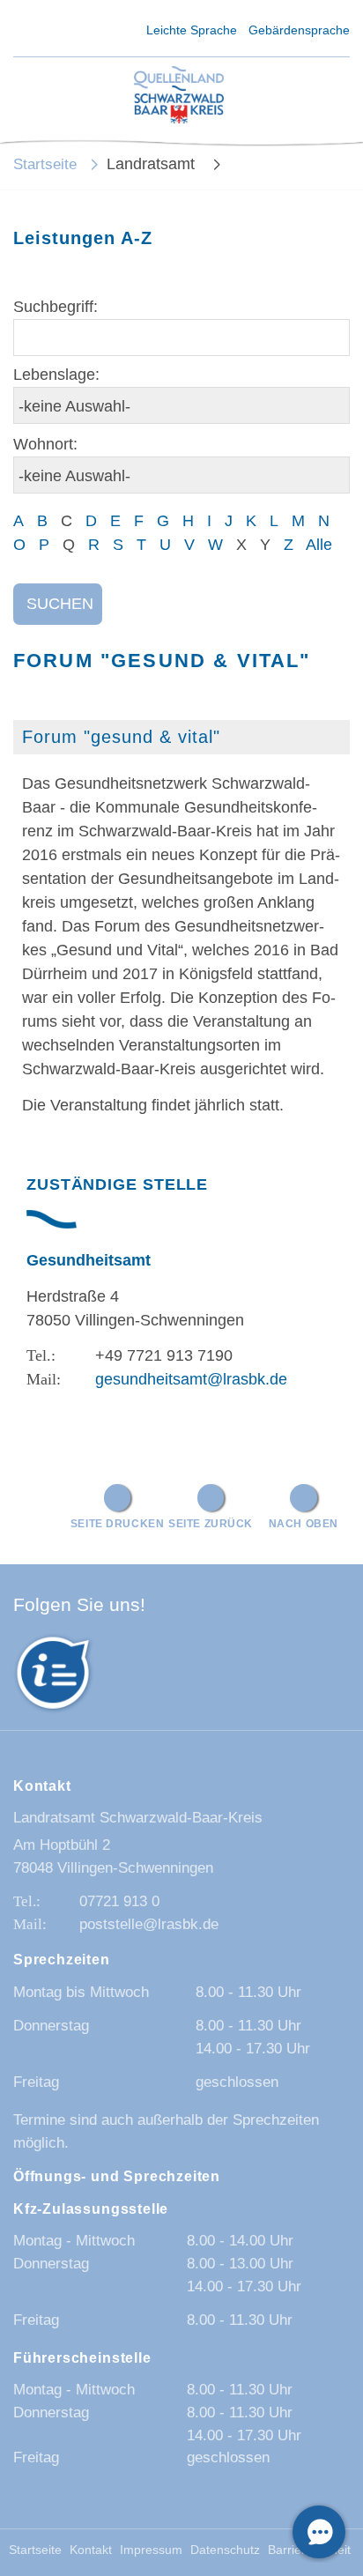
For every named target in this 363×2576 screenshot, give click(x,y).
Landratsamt (153, 164)
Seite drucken (118, 1523)
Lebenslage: (56, 375)
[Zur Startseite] (179, 96)
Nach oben (304, 1523)
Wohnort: (45, 444)
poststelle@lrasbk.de (149, 1924)
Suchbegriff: (56, 307)
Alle (319, 545)
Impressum (151, 2550)
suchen (60, 604)
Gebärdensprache (299, 30)
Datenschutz (225, 2550)
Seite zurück (211, 1523)
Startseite (45, 164)
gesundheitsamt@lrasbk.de (191, 1379)
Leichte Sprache (192, 30)
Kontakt (91, 2550)
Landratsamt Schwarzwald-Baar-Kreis (138, 1818)
